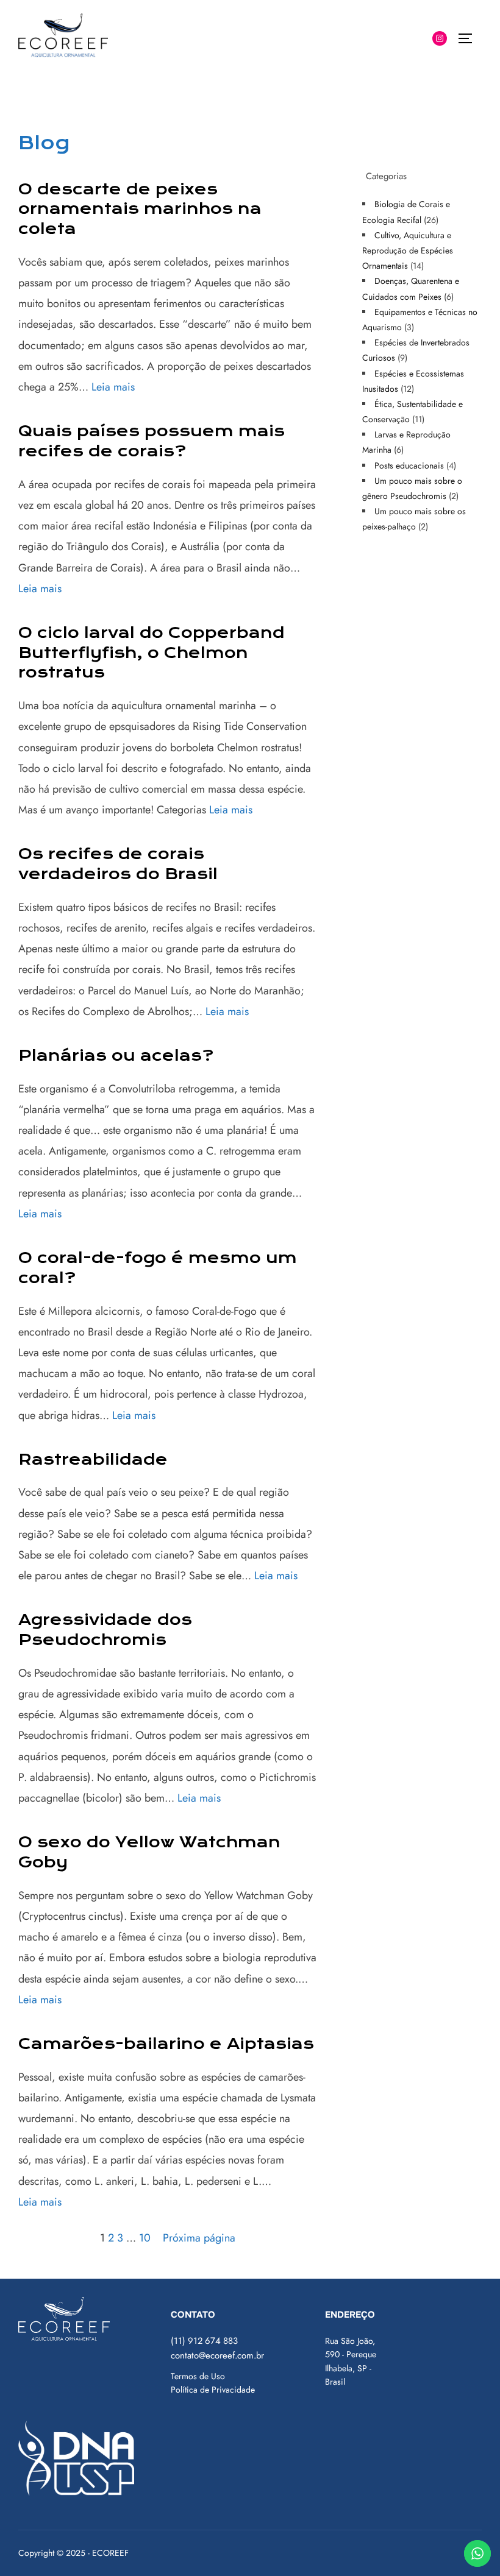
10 (145, 2238)
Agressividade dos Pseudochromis (105, 1630)
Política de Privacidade (213, 2390)
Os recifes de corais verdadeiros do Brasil (118, 864)
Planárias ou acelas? (116, 1056)
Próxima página (199, 2238)
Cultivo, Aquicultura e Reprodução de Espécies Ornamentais (408, 250)
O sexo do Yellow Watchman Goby (149, 1852)
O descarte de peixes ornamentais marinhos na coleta (140, 209)
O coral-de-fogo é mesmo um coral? (158, 1268)
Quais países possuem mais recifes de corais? (152, 441)
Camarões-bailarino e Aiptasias (166, 2044)
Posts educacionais (409, 465)
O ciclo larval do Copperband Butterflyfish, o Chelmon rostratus (152, 653)
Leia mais (113, 387)
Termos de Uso (198, 2376)
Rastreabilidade (93, 1460)
